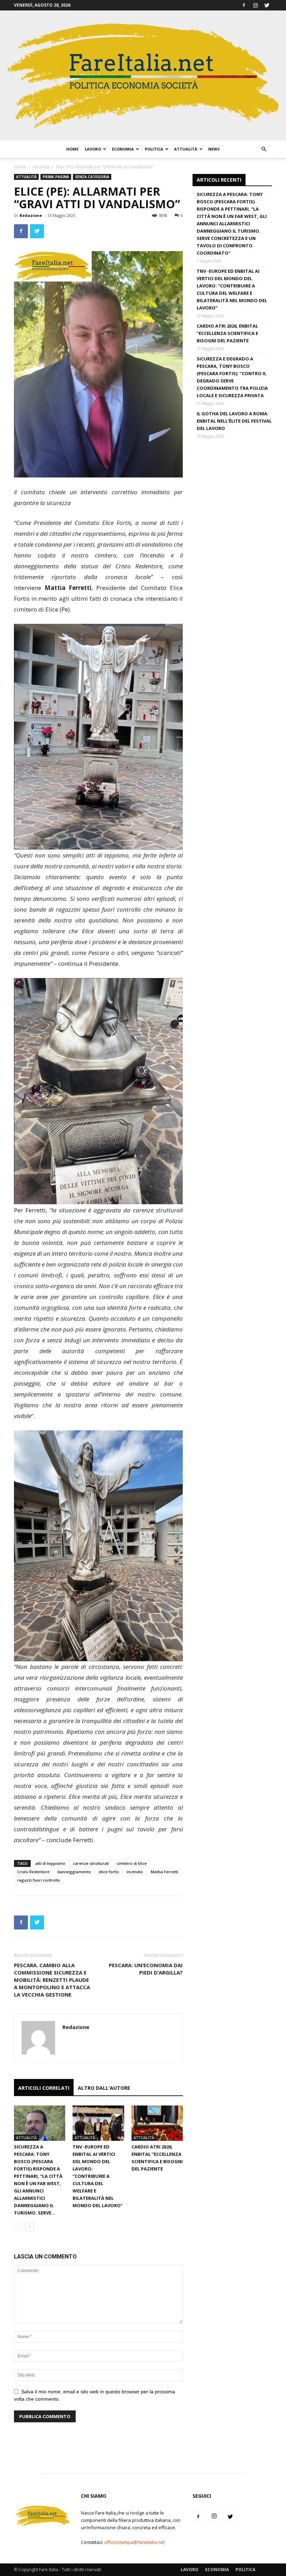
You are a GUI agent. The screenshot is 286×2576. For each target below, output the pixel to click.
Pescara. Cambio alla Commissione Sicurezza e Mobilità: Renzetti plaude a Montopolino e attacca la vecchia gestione (52, 1980)
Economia (123, 149)
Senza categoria (92, 177)
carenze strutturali (91, 1863)
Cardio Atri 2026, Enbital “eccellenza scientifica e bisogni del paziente (227, 333)
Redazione (31, 215)
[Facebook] (244, 5)
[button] (264, 149)
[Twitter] (267, 5)
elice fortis (109, 1872)
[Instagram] (255, 5)
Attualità (186, 149)
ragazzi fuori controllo (39, 1880)
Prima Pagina (56, 177)
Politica (154, 149)
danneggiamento (74, 1872)
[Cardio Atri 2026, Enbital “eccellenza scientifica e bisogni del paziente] (157, 2123)
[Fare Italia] (143, 75)
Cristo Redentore (33, 1872)
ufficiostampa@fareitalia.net (134, 2542)
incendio (135, 1872)
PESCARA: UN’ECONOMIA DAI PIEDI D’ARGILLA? (146, 1969)
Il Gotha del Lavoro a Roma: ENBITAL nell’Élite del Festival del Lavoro (234, 421)
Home (72, 149)
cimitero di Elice (132, 1863)
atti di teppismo (50, 1863)
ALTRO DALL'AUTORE (104, 2088)
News (214, 149)
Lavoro (93, 149)
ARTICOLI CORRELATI (44, 2088)
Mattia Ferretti (164, 1872)
